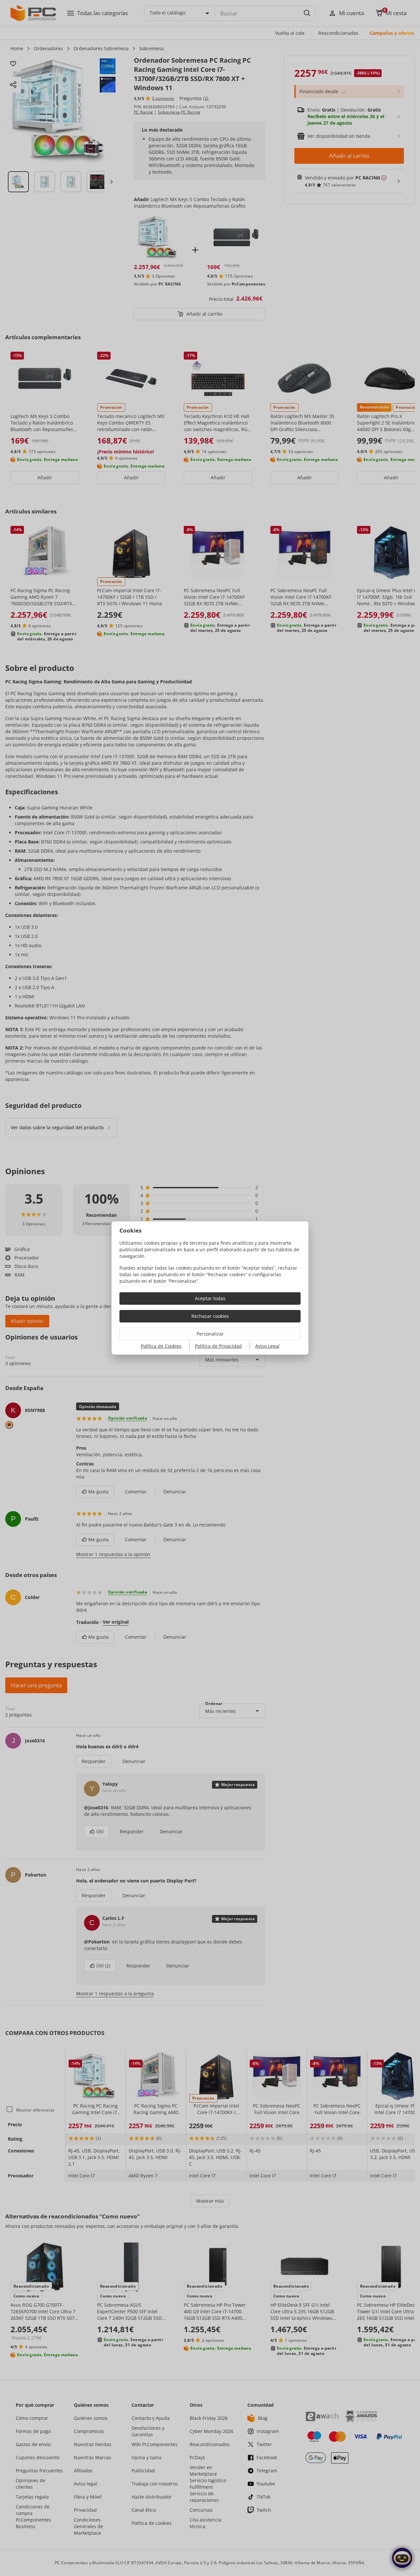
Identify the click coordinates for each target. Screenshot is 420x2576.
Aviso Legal (267, 1346)
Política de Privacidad (218, 1346)
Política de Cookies (161, 1346)
